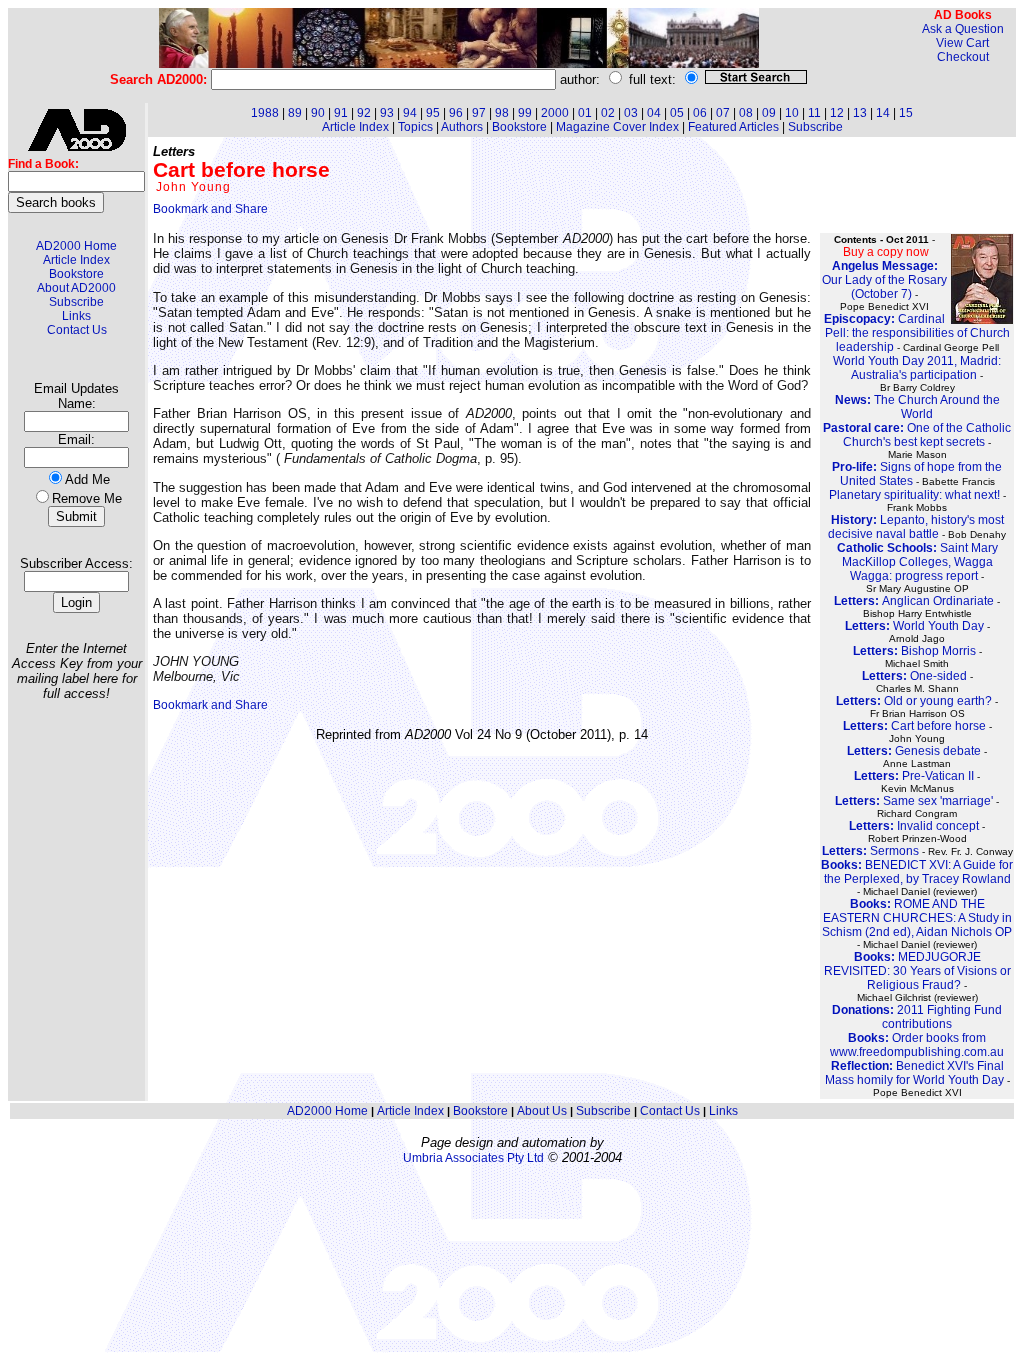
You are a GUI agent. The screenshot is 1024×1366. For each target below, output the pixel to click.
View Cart (962, 43)
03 (631, 113)
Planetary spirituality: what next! (914, 495)
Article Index (76, 260)
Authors (462, 127)
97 (479, 113)
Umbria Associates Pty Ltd (473, 1158)
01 (585, 113)
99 (525, 113)
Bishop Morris (914, 651)
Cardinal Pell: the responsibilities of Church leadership (917, 333)
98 (502, 113)
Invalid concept (914, 826)
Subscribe (76, 302)
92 (364, 113)
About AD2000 (76, 288)
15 (906, 113)
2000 (555, 113)
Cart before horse (914, 726)
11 (814, 113)
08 (746, 113)
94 (410, 113)
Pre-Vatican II (914, 776)
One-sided (914, 676)
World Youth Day (914, 626)
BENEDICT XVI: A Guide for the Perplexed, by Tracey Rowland (917, 872)
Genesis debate (914, 751)
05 (677, 113)
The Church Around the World (917, 407)
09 (769, 113)
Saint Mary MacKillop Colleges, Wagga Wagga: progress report (917, 562)
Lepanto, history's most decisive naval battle (916, 527)
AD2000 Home (76, 246)
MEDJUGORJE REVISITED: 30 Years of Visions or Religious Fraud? (917, 971)
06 (700, 113)
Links (76, 316)
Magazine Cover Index (617, 127)
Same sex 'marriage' (914, 801)
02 (608, 113)
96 (456, 113)
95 (433, 113)
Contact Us (77, 330)
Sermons (870, 851)
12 (837, 113)
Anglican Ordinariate (914, 601)
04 (654, 113)
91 (341, 113)
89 (295, 113)
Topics (415, 127)
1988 (265, 113)
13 (860, 113)
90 (318, 113)
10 (792, 113)
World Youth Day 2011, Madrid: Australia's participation (917, 368)
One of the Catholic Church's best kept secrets (917, 435)
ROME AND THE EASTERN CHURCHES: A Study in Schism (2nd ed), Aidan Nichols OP (917, 918)
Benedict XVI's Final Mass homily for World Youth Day (914, 1073)
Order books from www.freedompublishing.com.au (917, 1045)
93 (387, 113)
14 (883, 113)
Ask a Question (963, 29)
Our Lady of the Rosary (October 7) (884, 280)
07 (723, 113)
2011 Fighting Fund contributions (917, 1017)
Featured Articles (733, 127)
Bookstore (76, 274)
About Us (542, 1111)
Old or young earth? (914, 701)
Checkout (963, 57)
